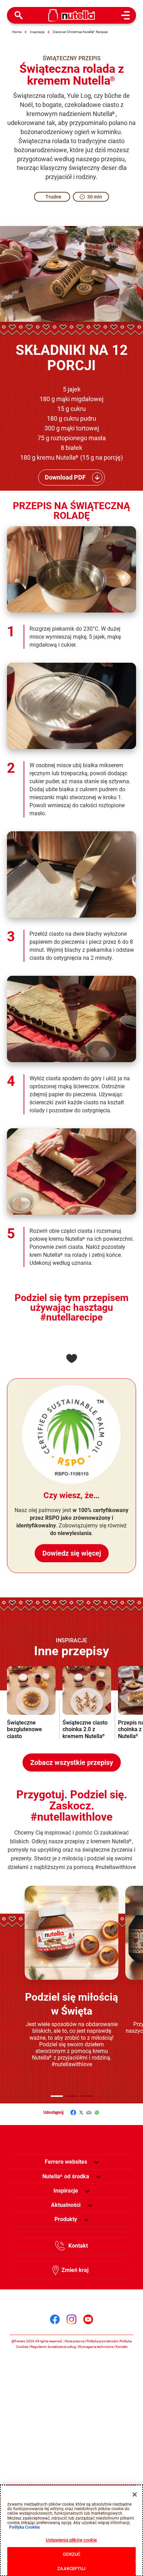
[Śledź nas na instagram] (71, 2319)
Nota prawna (75, 2341)
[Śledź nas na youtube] (88, 2319)
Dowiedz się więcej (72, 1553)
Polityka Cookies (24, 2527)
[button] (57, 2096)
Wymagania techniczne (96, 2347)
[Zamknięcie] (135, 2495)
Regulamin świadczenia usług (53, 2347)
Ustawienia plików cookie (71, 2540)
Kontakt (78, 2246)
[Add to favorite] (71, 1359)
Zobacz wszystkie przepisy (72, 1762)
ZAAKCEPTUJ (71, 2569)
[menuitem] (66, 2177)
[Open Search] (19, 15)
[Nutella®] (72, 15)
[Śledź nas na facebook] (55, 2319)
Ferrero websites (66, 2162)
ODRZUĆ (72, 2554)
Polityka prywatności (102, 2341)
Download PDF (65, 477)
